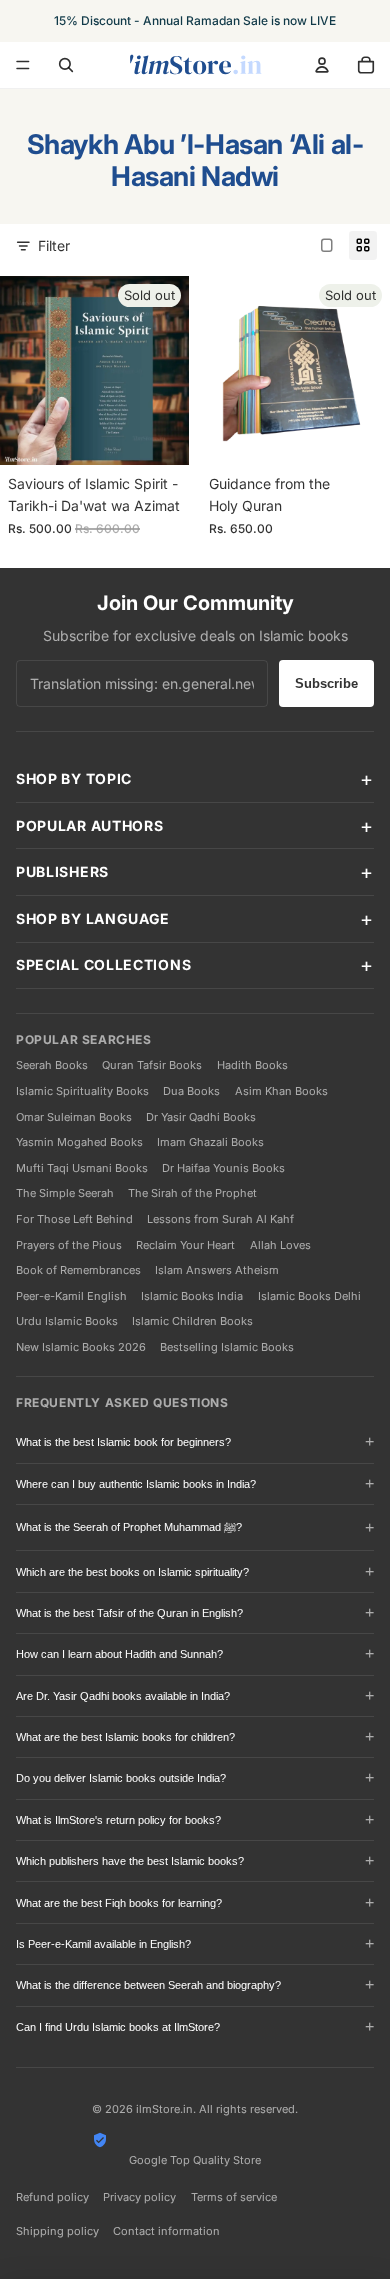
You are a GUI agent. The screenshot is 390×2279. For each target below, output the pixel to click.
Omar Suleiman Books (74, 1117)
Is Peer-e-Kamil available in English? (103, 1944)
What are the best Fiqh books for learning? (119, 1903)
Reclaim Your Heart (185, 1245)
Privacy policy (139, 2197)
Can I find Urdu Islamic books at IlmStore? (118, 2027)
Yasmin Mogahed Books (79, 1142)
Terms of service (234, 2197)
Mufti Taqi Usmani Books (82, 1168)
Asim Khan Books (281, 1091)
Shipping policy (57, 2231)
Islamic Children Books (192, 1321)
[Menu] (23, 65)
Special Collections (103, 964)
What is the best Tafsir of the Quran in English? (129, 1613)
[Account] (322, 65)
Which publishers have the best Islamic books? (130, 1861)
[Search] (66, 65)
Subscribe (326, 683)
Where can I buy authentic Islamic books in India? (136, 1484)
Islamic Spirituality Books (82, 1091)
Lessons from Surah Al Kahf (220, 1219)
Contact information (166, 2231)
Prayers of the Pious (69, 1245)
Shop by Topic (74, 778)
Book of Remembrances (78, 1270)
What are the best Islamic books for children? (125, 1737)
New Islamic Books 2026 (81, 1347)
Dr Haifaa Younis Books (223, 1168)
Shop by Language (93, 918)
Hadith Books (252, 1065)
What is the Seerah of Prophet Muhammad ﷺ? (129, 1527)
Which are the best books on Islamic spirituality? (132, 1572)
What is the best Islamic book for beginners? (123, 1442)
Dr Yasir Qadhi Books (201, 1117)
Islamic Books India (192, 1296)
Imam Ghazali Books (210, 1142)
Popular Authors (90, 825)
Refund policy (52, 2197)
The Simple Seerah (65, 1193)
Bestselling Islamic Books (227, 1347)
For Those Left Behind (74, 1219)
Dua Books (191, 1091)
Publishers (62, 871)
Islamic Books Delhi (309, 1296)
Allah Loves (280, 1245)
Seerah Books (52, 1065)
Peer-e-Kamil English (71, 1296)
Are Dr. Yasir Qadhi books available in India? (123, 1696)
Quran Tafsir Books (152, 1065)
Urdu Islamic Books (67, 1321)
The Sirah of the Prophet (192, 1193)
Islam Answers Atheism (217, 1270)
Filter (54, 245)
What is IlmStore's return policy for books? (118, 1820)
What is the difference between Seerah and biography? (148, 1985)
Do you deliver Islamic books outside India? (121, 1778)
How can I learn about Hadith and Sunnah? (119, 1654)
